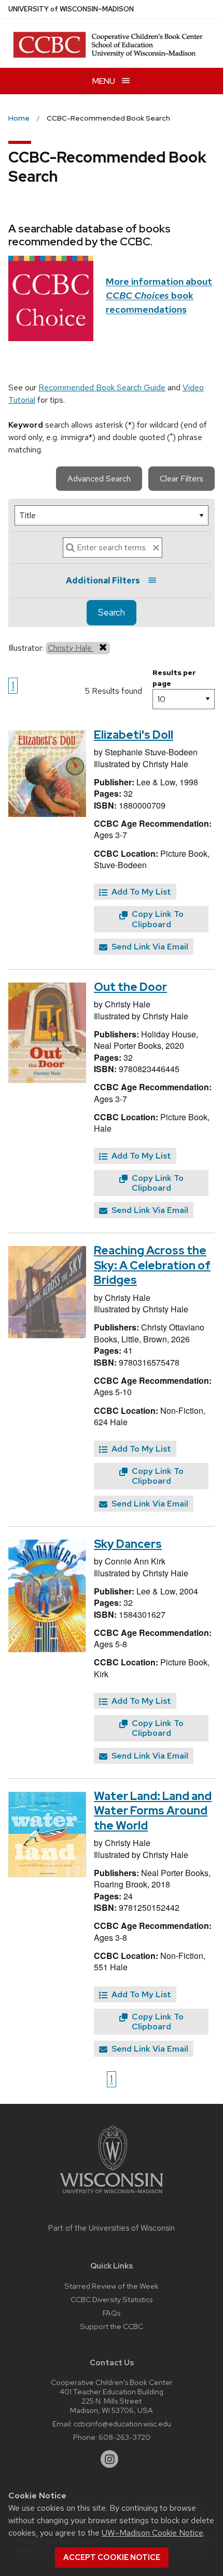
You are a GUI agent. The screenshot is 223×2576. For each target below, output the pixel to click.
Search (112, 612)
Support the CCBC (112, 2326)
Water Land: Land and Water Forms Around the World (153, 1811)
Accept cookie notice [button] (112, 2557)
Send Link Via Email (149, 947)
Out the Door (130, 987)
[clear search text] (156, 548)
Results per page (174, 678)
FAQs (112, 2313)
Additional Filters (103, 581)
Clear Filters (182, 479)
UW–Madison (71, 9)
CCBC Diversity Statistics (112, 2299)
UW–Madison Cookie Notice (152, 2533)
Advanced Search (99, 479)
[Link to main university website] (112, 2195)
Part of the (112, 2228)
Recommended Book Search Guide (102, 387)
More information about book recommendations (159, 295)
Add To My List (140, 892)
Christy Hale (71, 648)
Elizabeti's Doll (134, 735)
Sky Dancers (128, 1544)
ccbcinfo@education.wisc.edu (122, 2424)
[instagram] (109, 2459)
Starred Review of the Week (112, 2286)
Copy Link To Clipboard (157, 919)
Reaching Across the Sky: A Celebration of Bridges (152, 1265)
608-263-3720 (124, 2437)
